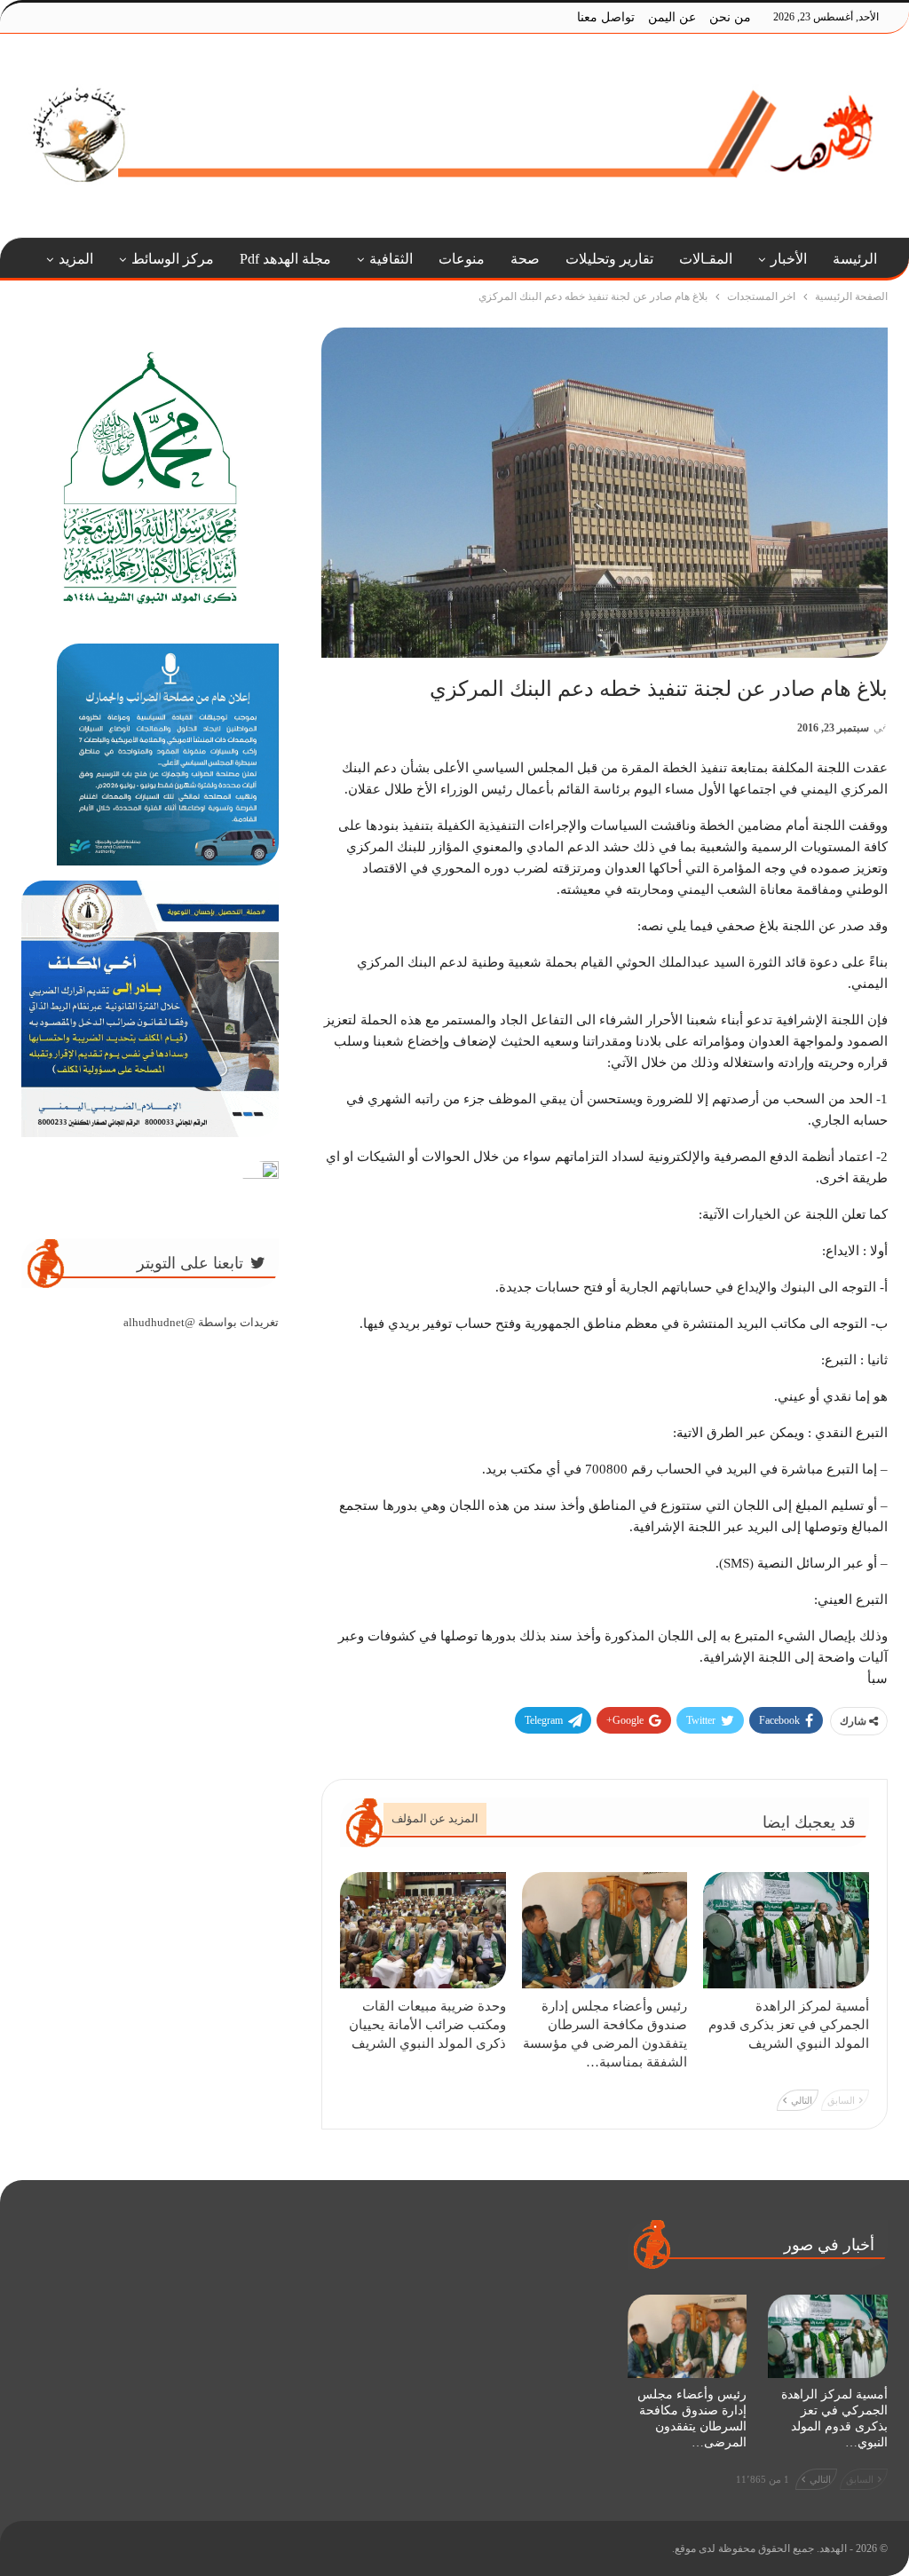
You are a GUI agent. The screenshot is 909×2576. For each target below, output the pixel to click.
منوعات (462, 259)
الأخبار (789, 259)
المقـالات (706, 259)
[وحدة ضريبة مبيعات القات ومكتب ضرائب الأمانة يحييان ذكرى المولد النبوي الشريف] (423, 1930)
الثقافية (391, 259)
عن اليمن (672, 17)
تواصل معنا (606, 17)
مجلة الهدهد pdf (285, 259)
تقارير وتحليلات (609, 259)
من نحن (730, 17)
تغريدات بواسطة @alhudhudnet (201, 1322)
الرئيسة (855, 259)
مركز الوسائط (173, 259)
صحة (525, 259)
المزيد (76, 259)
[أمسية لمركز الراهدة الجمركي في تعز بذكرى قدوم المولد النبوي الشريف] (786, 1930)
